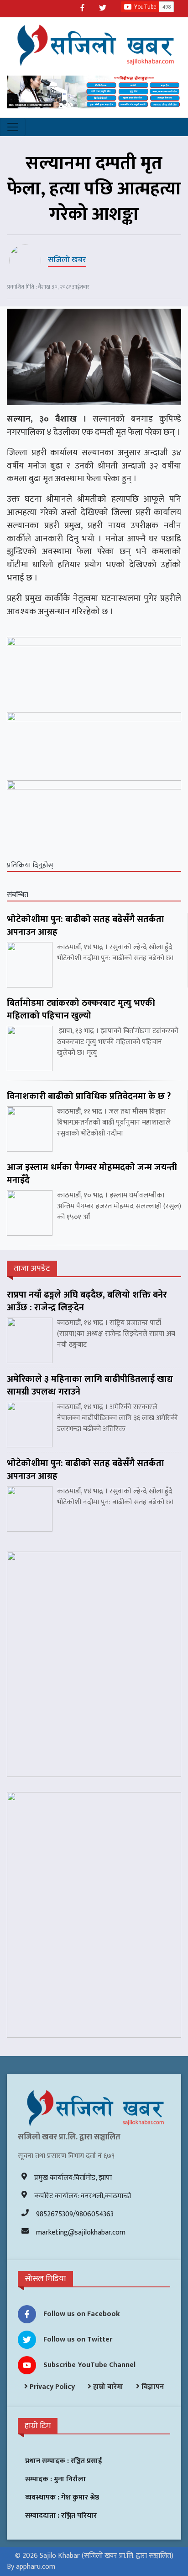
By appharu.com (31, 2567)
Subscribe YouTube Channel (89, 2365)
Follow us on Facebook (82, 2314)
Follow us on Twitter (78, 2339)
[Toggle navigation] (13, 127)
